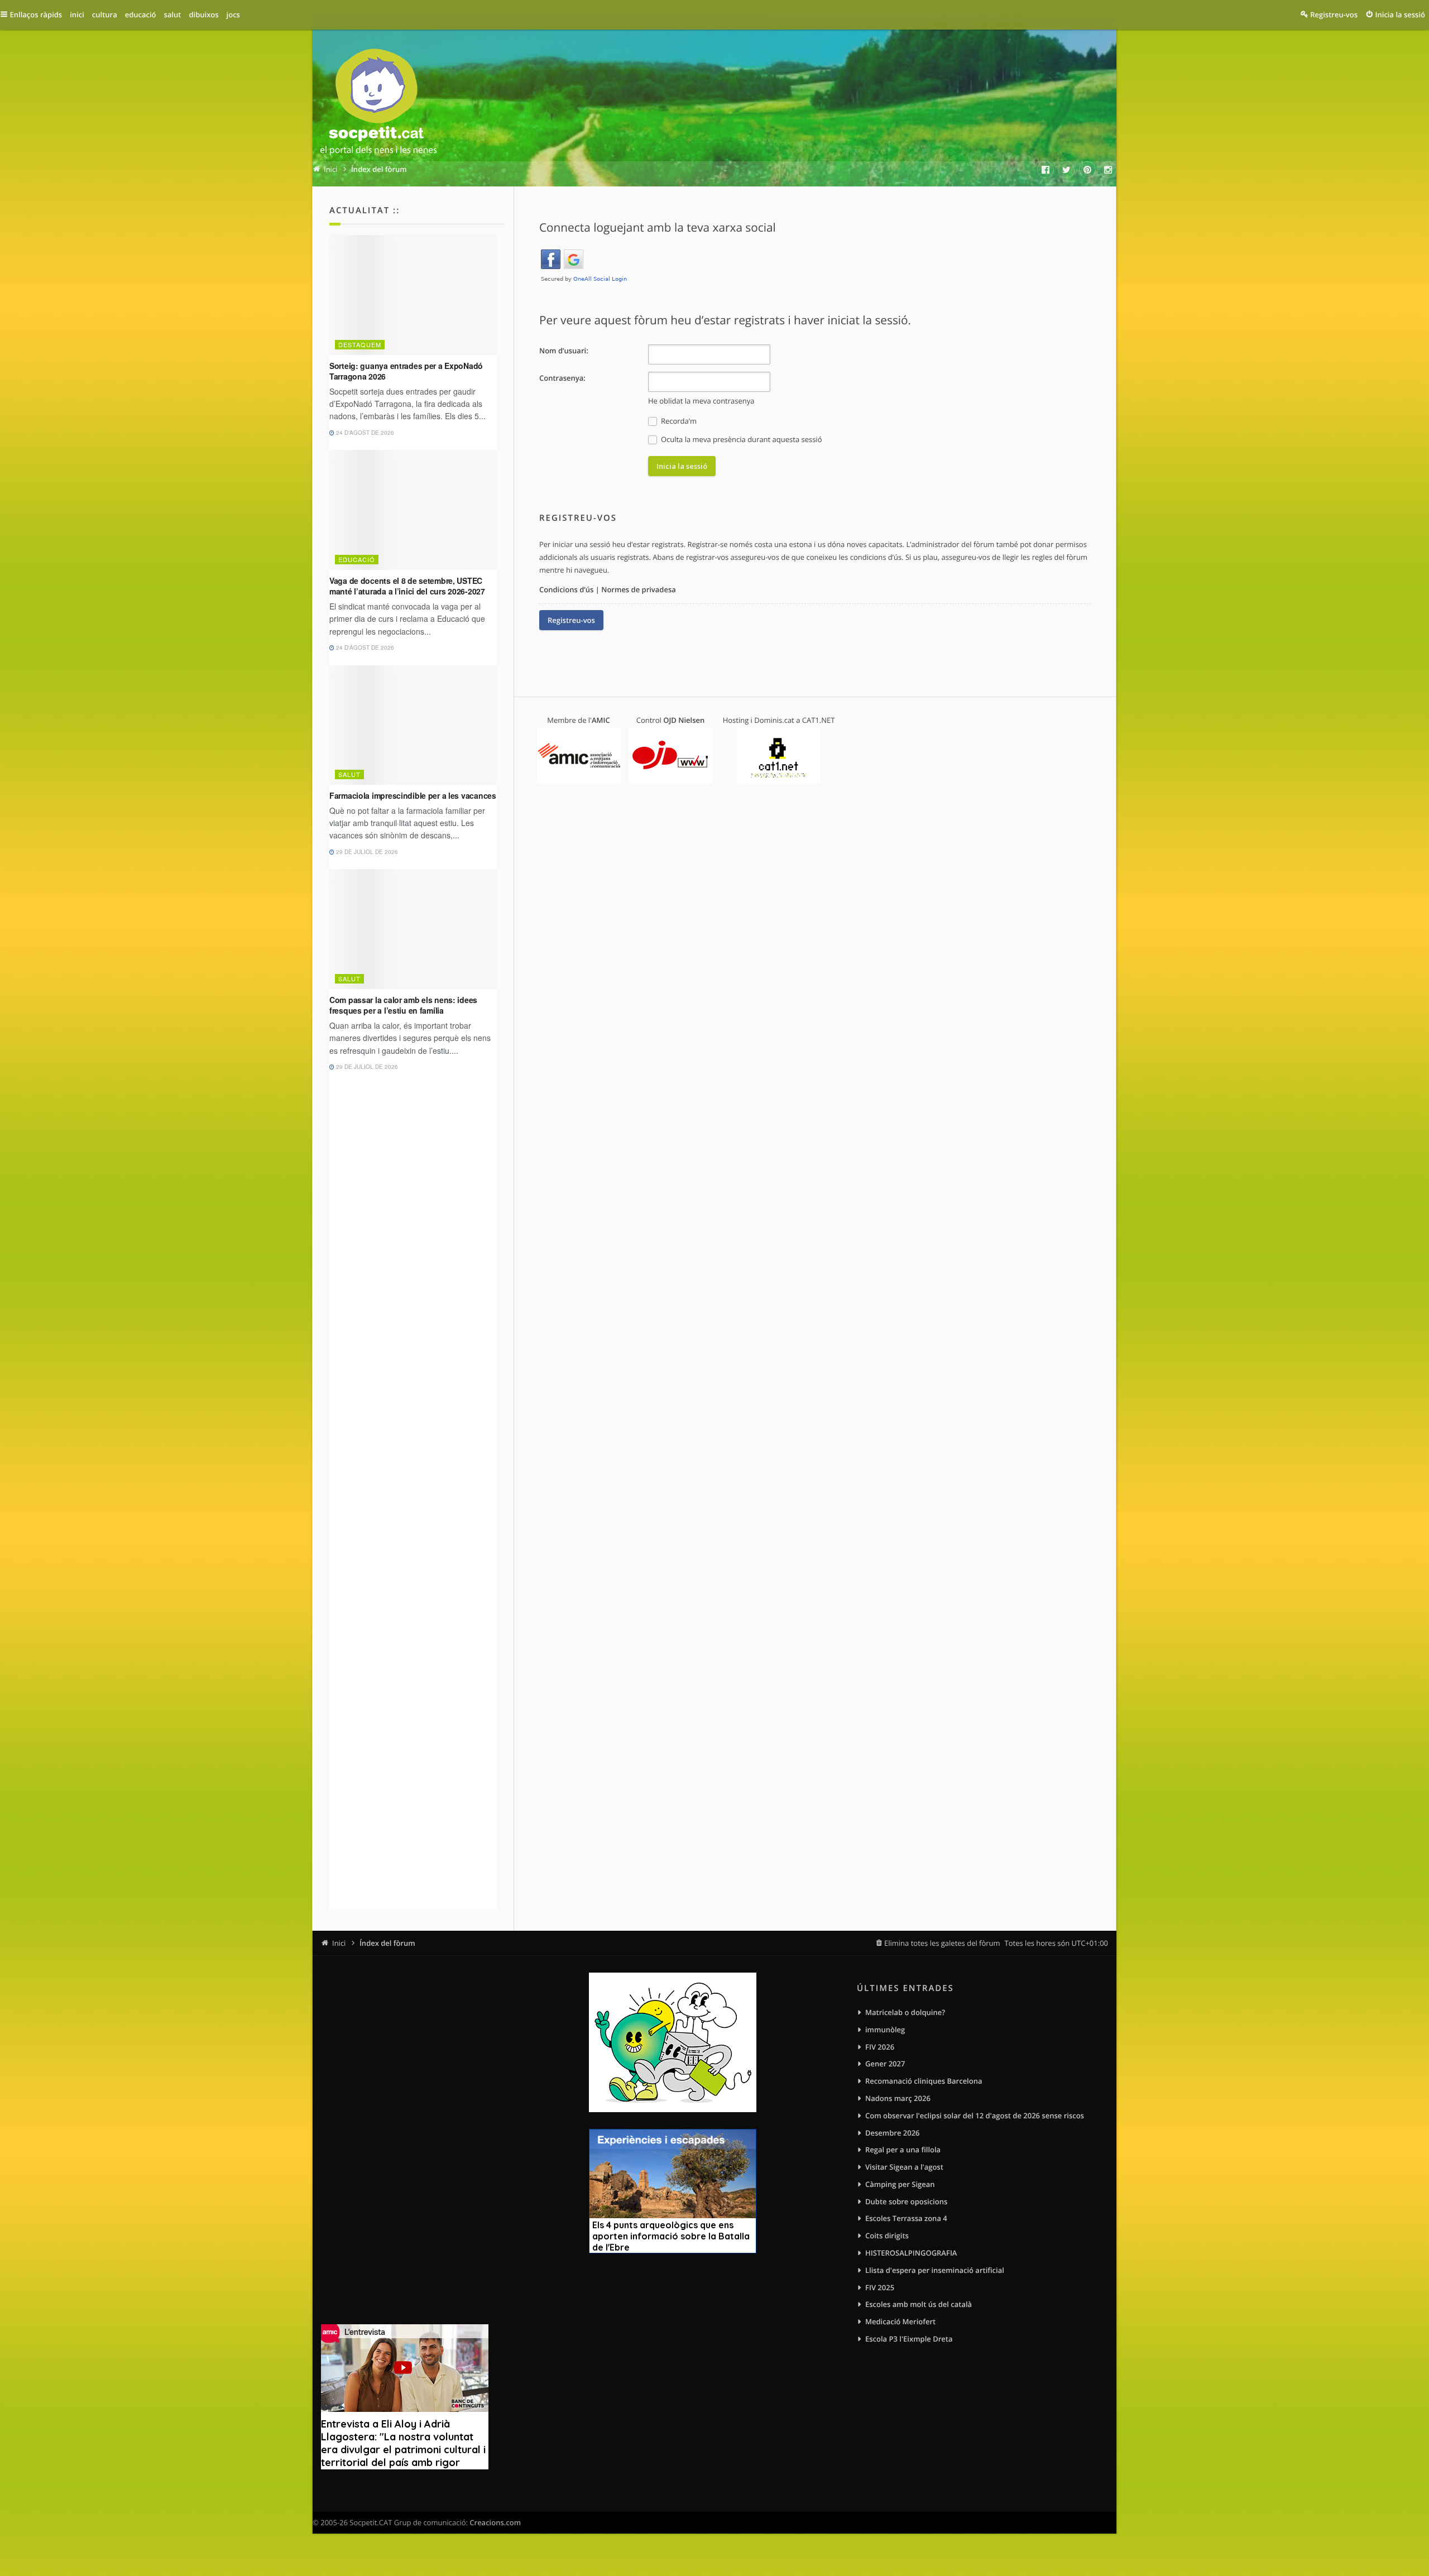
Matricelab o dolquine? (905, 2012)
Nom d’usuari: (564, 351)
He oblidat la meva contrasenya (701, 401)
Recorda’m (678, 421)
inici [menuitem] (77, 15)
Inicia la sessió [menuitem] (1400, 15)
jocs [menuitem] (233, 15)
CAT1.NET (819, 720)
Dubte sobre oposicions (906, 2201)
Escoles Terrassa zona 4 (906, 2218)
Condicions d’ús (566, 589)
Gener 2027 (885, 2064)
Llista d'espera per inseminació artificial (935, 2270)
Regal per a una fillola (903, 2150)
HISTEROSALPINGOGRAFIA (911, 2253)
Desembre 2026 (893, 2133)
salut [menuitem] (173, 15)
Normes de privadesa (639, 589)
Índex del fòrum (387, 1943)
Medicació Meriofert (900, 2321)
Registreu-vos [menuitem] (1334, 15)
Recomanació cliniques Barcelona (924, 2081)
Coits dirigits (887, 2236)
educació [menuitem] (141, 15)
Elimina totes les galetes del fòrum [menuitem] (942, 1943)
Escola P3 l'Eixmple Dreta (909, 2339)
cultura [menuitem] (105, 15)
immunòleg (885, 2030)
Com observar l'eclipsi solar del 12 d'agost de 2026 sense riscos (975, 2116)
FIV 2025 (880, 2287)
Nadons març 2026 (898, 2098)
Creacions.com (495, 2522)
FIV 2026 (880, 2047)
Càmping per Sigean (900, 2184)
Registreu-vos (571, 620)
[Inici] (378, 104)
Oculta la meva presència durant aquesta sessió (741, 439)
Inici (339, 1943)
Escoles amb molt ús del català (919, 2304)
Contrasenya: (562, 378)
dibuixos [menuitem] (203, 15)
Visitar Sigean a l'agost (904, 2167)
